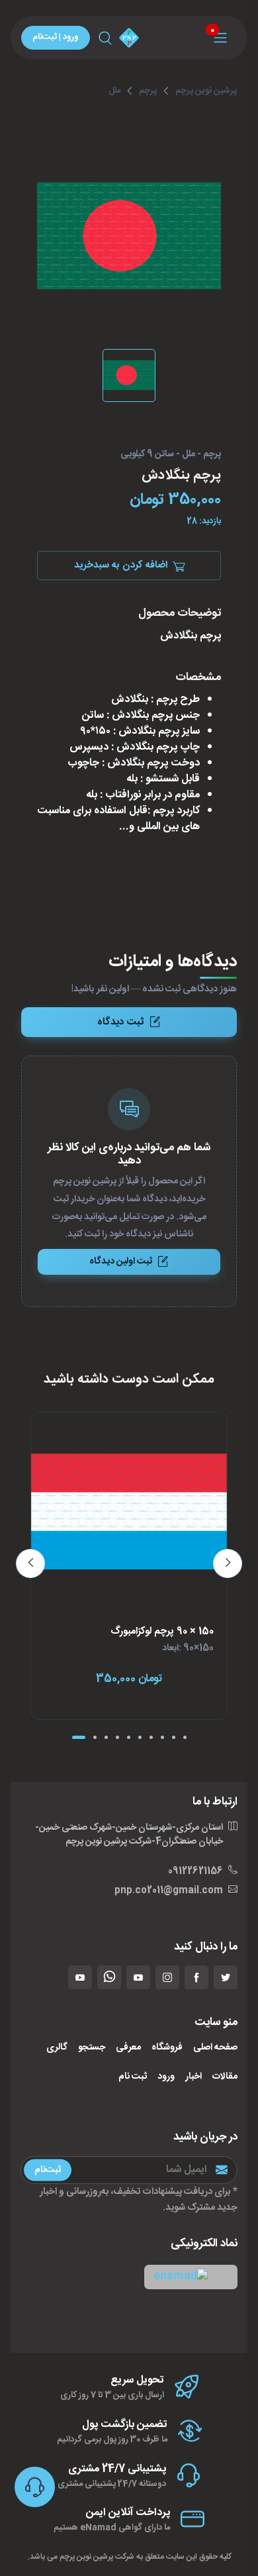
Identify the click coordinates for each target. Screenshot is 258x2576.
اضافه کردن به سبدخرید (121, 565)
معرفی (128, 2048)
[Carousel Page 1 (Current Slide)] (79, 1737)
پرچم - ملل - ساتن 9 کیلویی (171, 455)
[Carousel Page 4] (117, 1737)
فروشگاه (167, 2048)
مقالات (225, 2077)
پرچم (148, 91)
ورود (166, 2077)
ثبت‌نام (48, 2169)
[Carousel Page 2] (95, 1737)
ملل (114, 91)
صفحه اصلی (215, 2048)
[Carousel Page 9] (174, 1737)
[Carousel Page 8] (162, 1737)
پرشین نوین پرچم (206, 91)
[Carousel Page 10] (185, 1737)
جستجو (92, 2048)
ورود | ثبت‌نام (56, 37)
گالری (57, 2048)
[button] (191, 2277)
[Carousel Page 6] (140, 1737)
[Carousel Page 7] (151, 1737)
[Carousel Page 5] (129, 1737)
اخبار (193, 2077)
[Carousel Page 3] (106, 1737)
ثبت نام (133, 2077)
